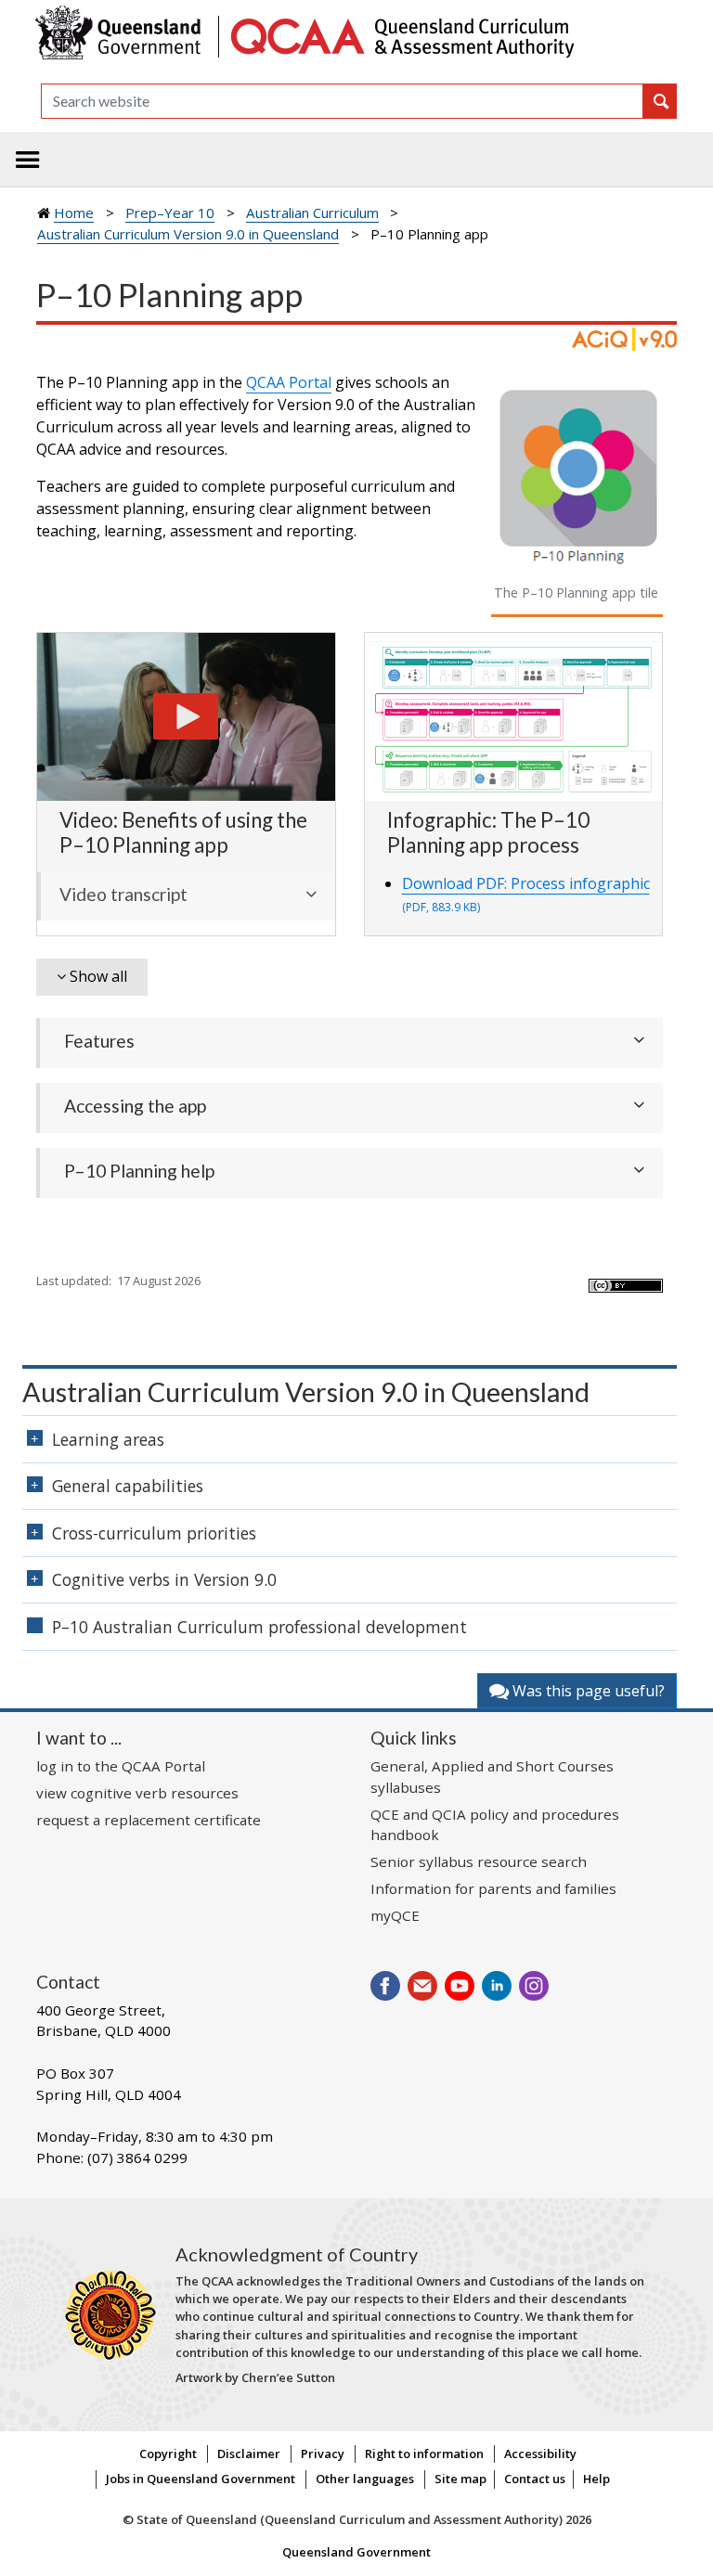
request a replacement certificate (149, 1820)
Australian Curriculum (312, 213)
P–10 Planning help (139, 1171)
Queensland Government (356, 2552)
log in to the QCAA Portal (121, 1766)
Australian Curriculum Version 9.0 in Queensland (188, 234)
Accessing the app (135, 1106)
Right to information (424, 2454)
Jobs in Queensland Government (201, 2479)
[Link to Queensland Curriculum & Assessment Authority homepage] (401, 35)
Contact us (535, 2479)
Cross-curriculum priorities (154, 1533)
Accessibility (540, 2454)
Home (74, 213)
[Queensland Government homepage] (122, 35)
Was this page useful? (587, 1691)
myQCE (395, 1915)
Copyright (168, 2454)
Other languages (365, 2479)
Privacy (323, 2454)
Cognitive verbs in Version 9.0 (164, 1579)
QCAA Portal (289, 382)
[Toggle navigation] (28, 160)
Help (596, 2479)
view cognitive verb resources (137, 1793)
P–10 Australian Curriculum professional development (259, 1627)
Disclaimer (249, 2454)
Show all (98, 976)
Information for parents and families (493, 1888)
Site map (460, 2479)
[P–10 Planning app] (186, 715)
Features (99, 1041)
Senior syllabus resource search (479, 1861)
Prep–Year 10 (170, 213)
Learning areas (108, 1439)
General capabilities (128, 1486)
